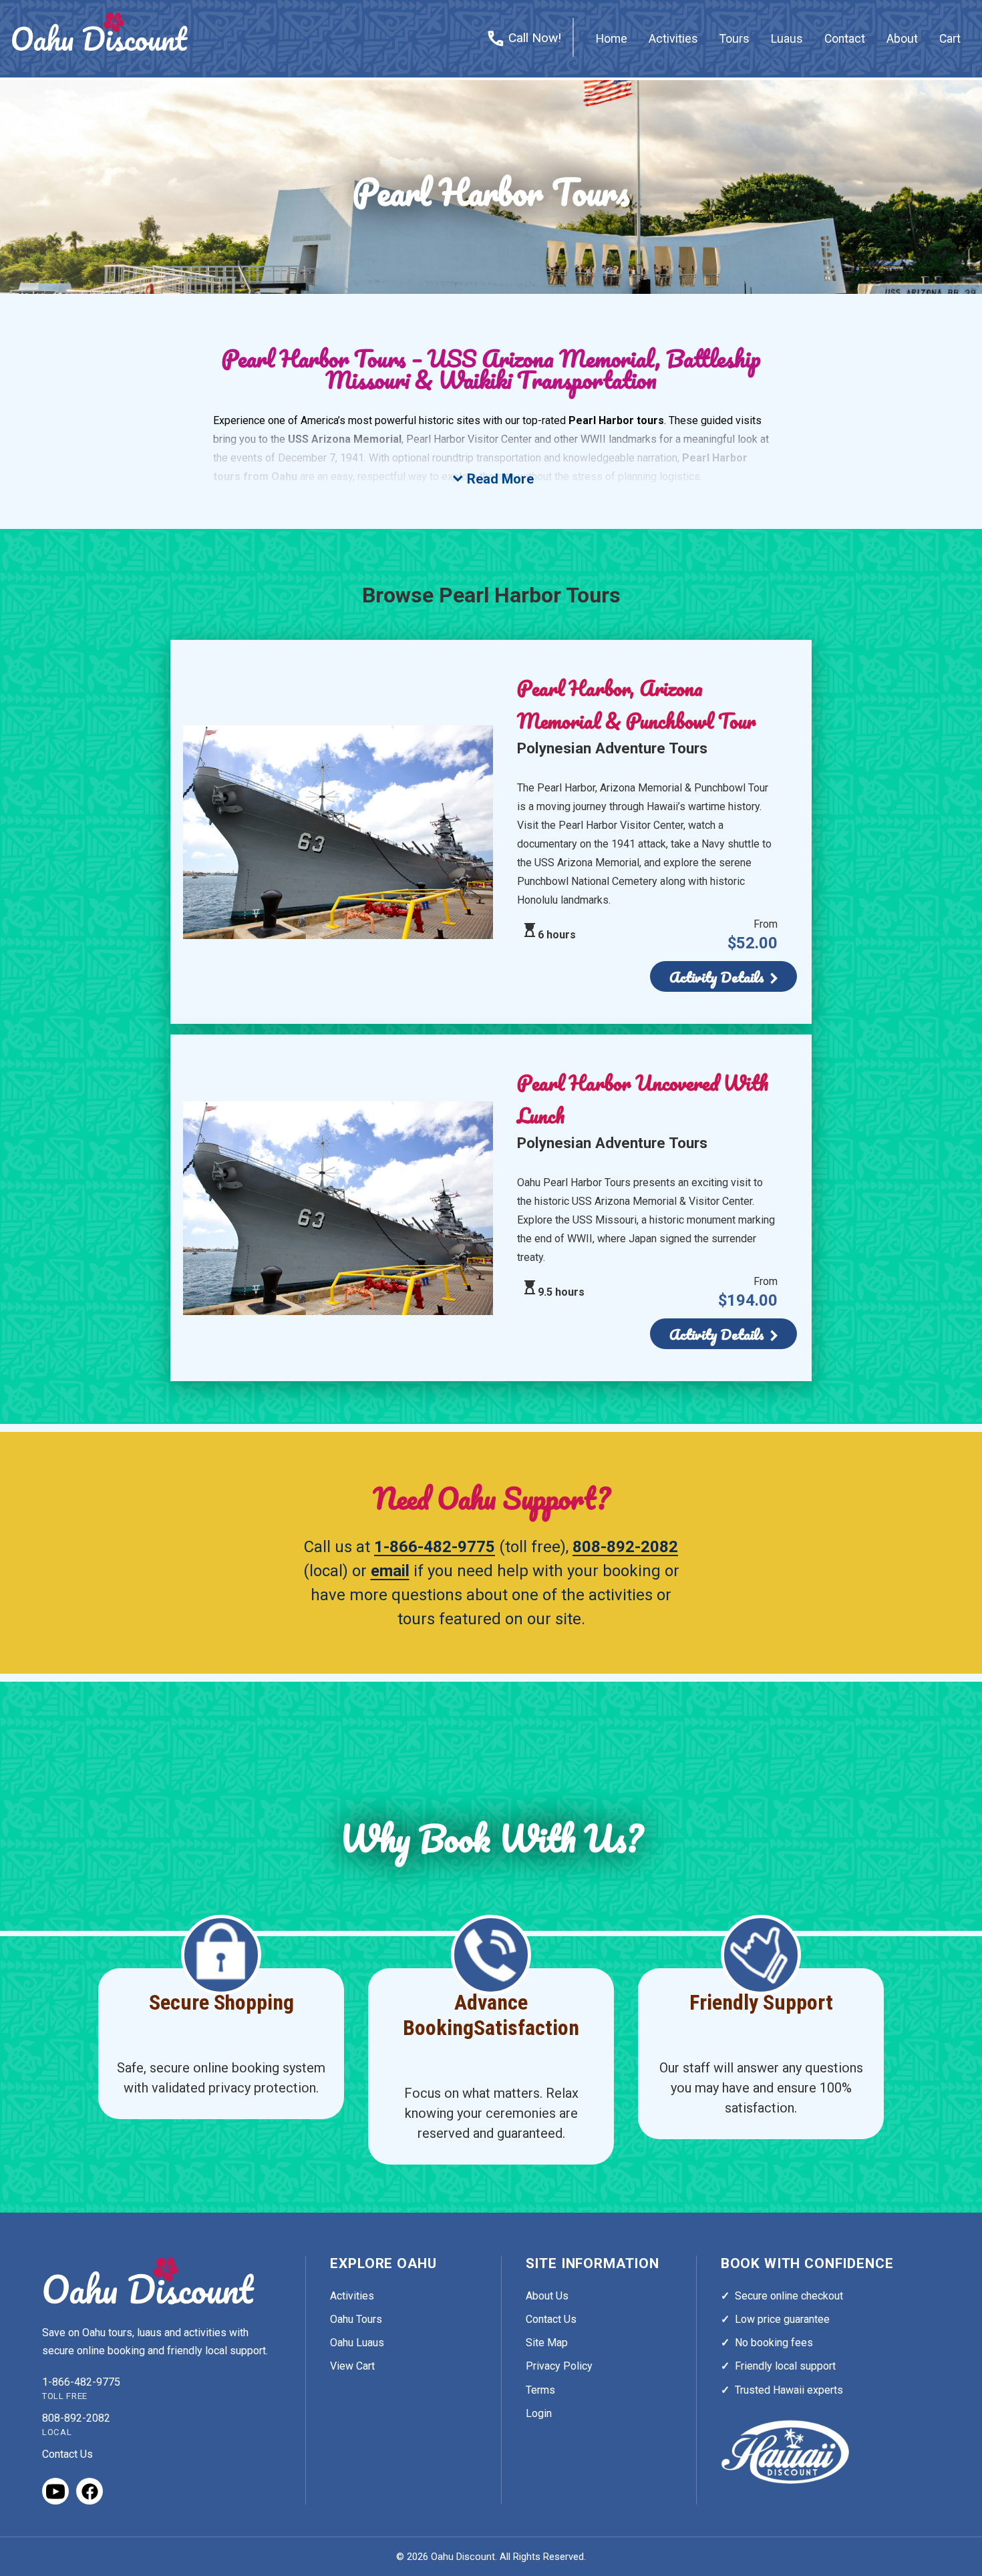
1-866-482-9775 (435, 1547)
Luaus (787, 39)
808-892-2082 (625, 1547)
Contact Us (67, 2454)
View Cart (352, 2366)
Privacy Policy (559, 2366)
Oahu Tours (356, 2319)
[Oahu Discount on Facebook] (90, 2491)
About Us (547, 2296)
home (612, 39)
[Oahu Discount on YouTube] (55, 2491)
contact (845, 39)
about (902, 39)
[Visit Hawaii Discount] (785, 2452)
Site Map (547, 2343)
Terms (540, 2390)
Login (539, 2413)
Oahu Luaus (357, 2343)
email (390, 1571)
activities (673, 39)
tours (734, 39)
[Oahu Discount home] (149, 2281)
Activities (352, 2296)
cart (950, 39)
